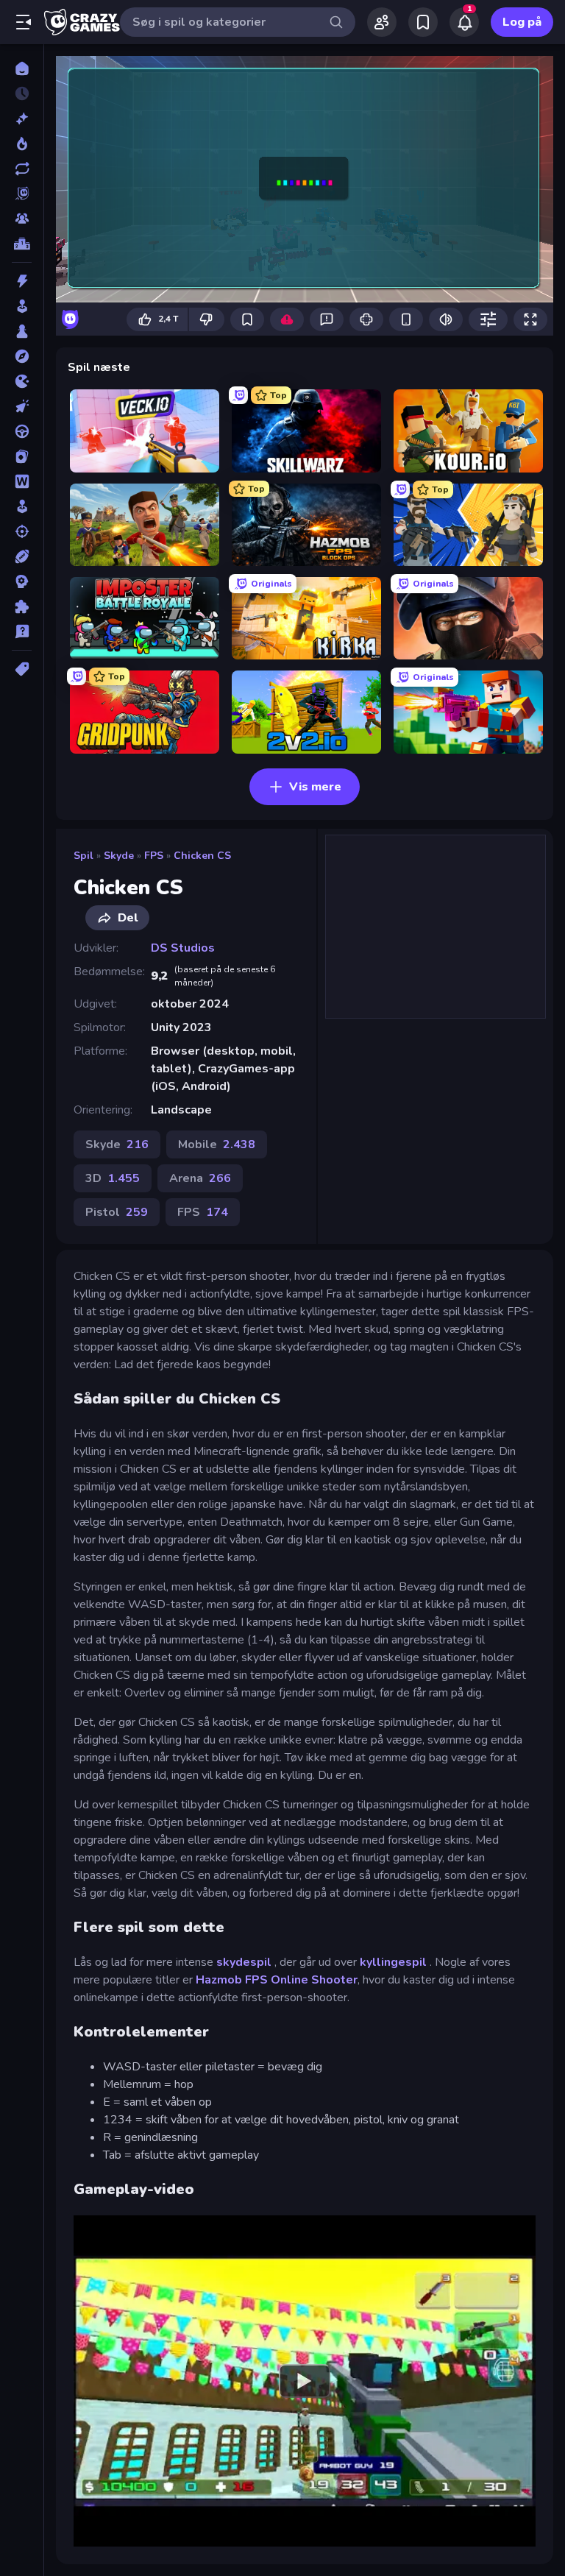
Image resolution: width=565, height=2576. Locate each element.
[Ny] (22, 118)
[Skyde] (22, 531)
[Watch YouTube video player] (305, 2381)
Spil (83, 856)
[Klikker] (22, 406)
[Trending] (22, 144)
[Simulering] (22, 506)
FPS (154, 856)
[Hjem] (22, 68)
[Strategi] (22, 581)
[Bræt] (22, 331)
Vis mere (315, 787)
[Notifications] (464, 22)
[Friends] (382, 22)
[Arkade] (22, 306)
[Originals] (22, 194)
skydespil (245, 1962)
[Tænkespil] (22, 606)
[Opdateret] (22, 169)
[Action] (22, 281)
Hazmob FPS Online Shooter (277, 1980)
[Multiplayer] (22, 219)
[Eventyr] (22, 356)
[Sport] (22, 556)
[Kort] (22, 456)
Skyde (119, 856)
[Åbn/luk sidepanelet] (24, 22)
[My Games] (423, 22)
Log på (522, 22)
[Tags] (22, 669)
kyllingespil (395, 1962)
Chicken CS (202, 856)
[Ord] (22, 481)
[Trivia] (22, 631)
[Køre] (22, 431)
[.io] (22, 381)
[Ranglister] (22, 244)
